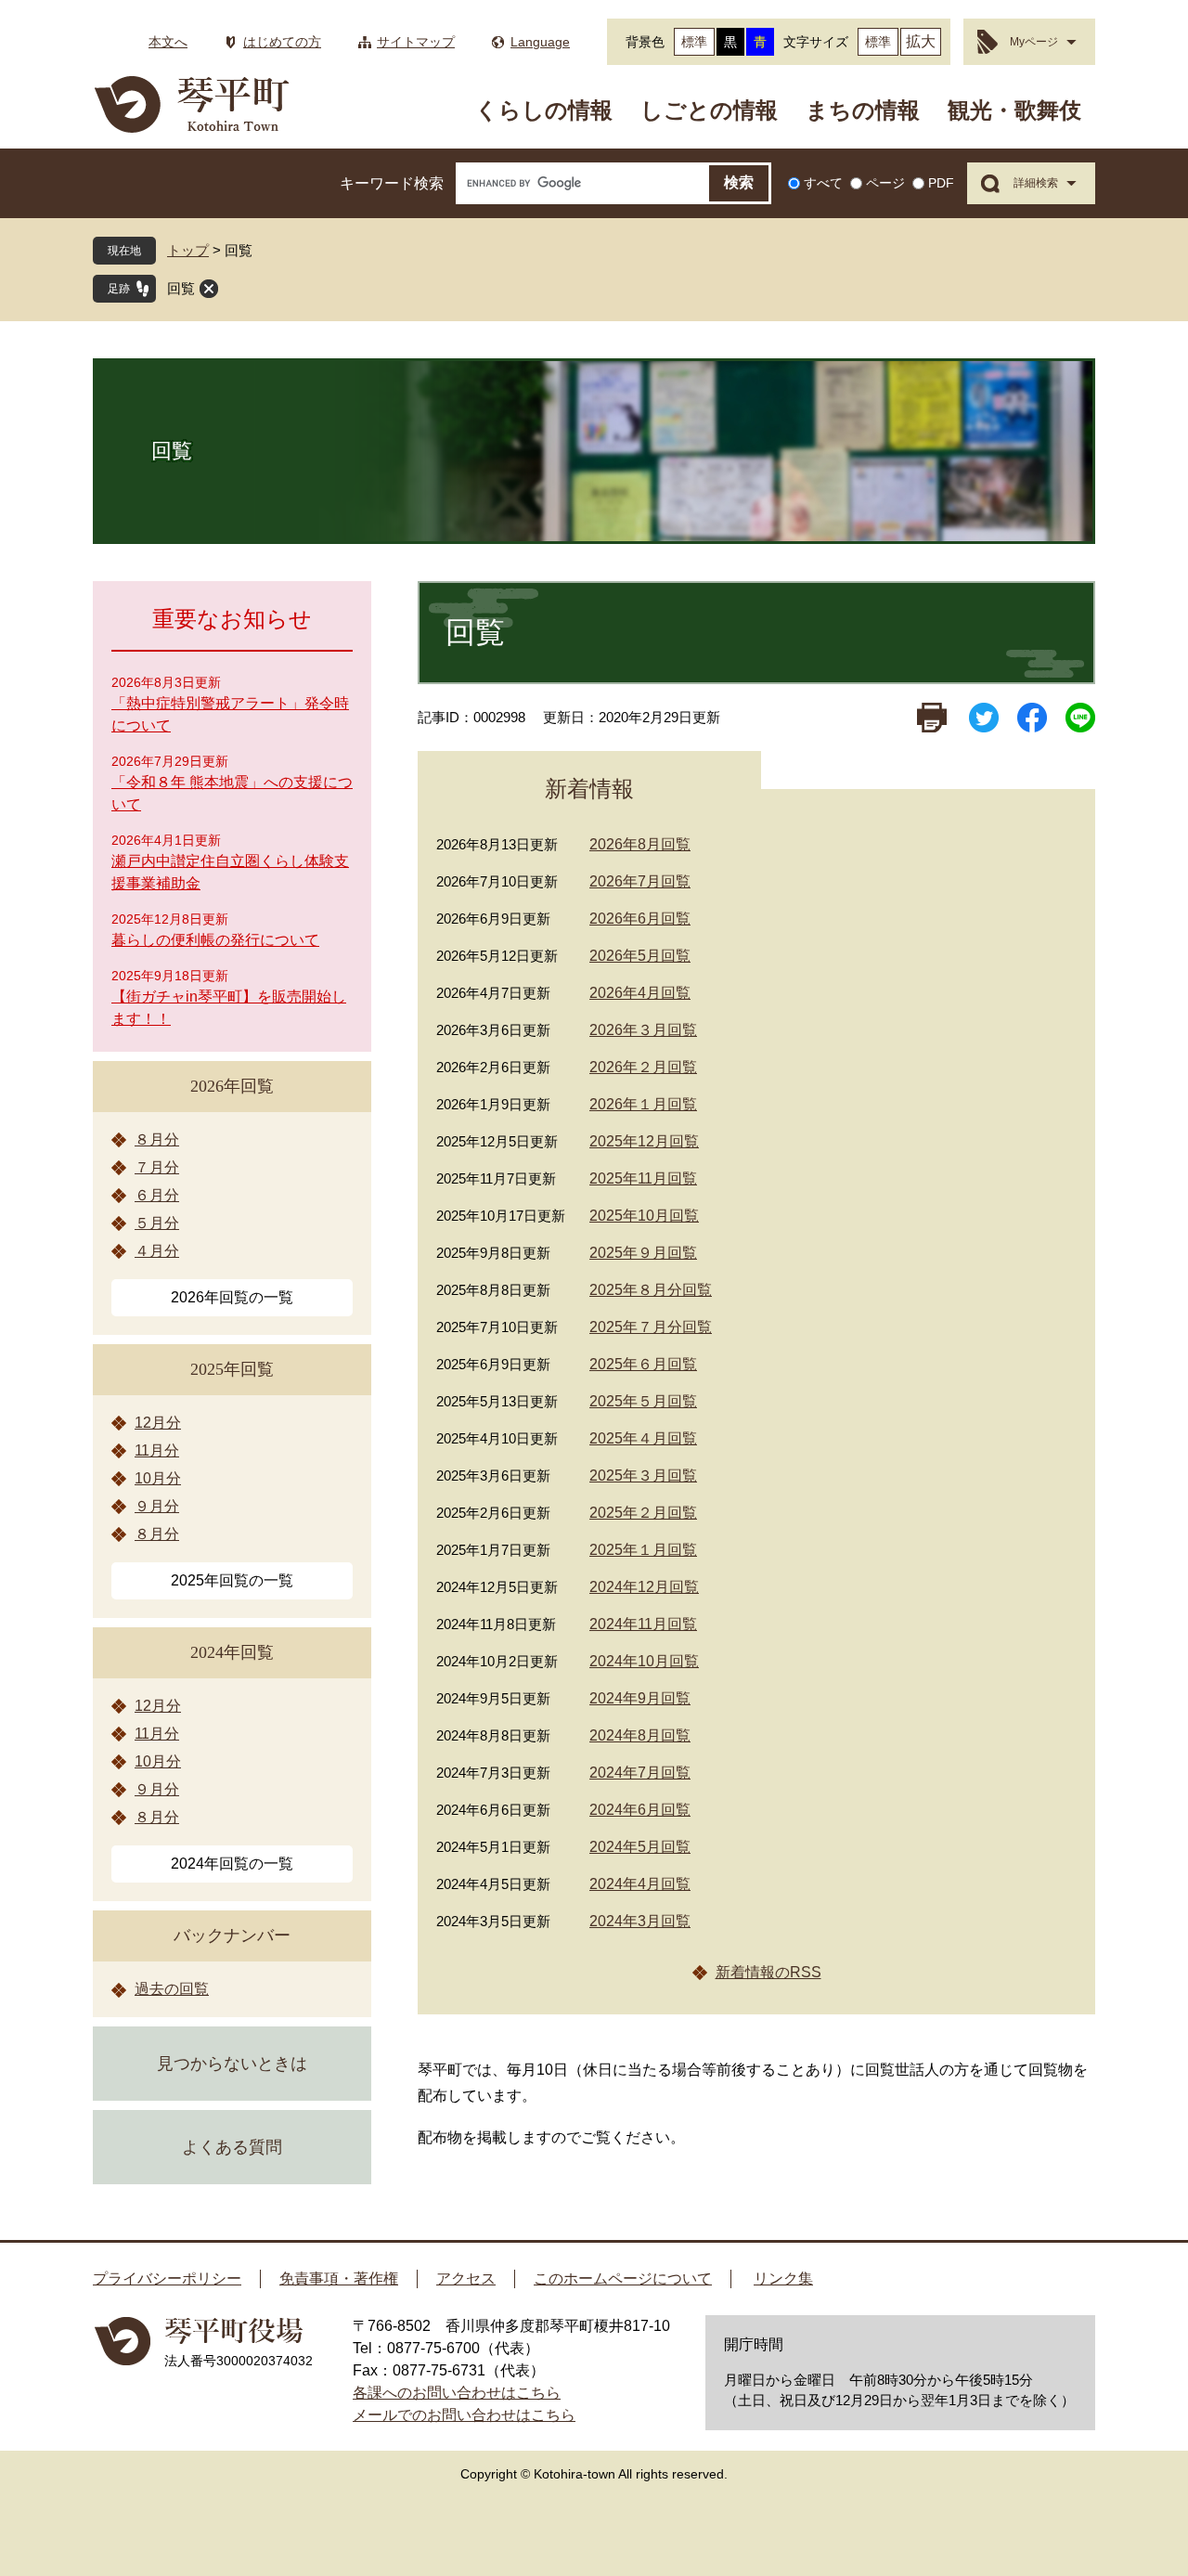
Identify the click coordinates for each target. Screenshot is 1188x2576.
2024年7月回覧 (640, 1773)
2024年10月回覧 (644, 1661)
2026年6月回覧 (640, 919)
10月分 (158, 1478)
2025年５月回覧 (643, 1401)
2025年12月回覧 (644, 1141)
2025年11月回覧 (643, 1178)
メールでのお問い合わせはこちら (464, 2415)
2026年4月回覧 (640, 993)
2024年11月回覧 (643, 1624)
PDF (941, 183)
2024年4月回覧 (640, 1884)
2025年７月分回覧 (651, 1327)
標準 (694, 42)
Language (540, 42)
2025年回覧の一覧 (232, 1580)
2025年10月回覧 (644, 1216)
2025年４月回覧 (643, 1438)
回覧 (181, 288)
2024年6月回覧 (640, 1810)
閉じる (209, 289)
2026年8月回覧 (640, 844)
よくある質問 (232, 2147)
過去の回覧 (172, 1989)
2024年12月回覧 (644, 1587)
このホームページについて (623, 2278)
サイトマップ (416, 42)
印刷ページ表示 (932, 718)
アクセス (466, 2278)
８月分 (157, 1139)
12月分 (158, 1423)
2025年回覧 (232, 1369)
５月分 (157, 1223)
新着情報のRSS (768, 1972)
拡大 (921, 41)
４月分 (157, 1251)
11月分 (157, 1450)
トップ (188, 250)
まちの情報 (863, 110)
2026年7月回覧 (640, 881)
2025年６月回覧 (643, 1364)
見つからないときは (232, 2064)
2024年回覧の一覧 (232, 1864)
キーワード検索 (392, 183)
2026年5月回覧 (640, 956)
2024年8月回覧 (640, 1735)
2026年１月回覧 (643, 1104)
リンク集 (783, 2278)
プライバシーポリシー (167, 2278)
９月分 (157, 1506)
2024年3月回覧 (640, 1921)
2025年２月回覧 (643, 1513)
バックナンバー (232, 1935)
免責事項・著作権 (339, 2278)
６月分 (157, 1195)
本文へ (168, 42)
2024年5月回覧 (640, 1847)
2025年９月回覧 (643, 1253)
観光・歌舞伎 (1014, 110)
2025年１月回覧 (643, 1550)
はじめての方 (282, 42)
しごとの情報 (709, 110)
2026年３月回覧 (643, 1030)
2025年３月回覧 (643, 1476)
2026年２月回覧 (643, 1067)
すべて (823, 183)
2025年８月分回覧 (651, 1290)
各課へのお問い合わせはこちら (457, 2393)
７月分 (157, 1167)
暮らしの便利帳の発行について (215, 940)
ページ (885, 183)
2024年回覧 (232, 1652)
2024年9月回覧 (640, 1698)
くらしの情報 (544, 110)
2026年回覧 (232, 1086)
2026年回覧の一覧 (232, 1297)
